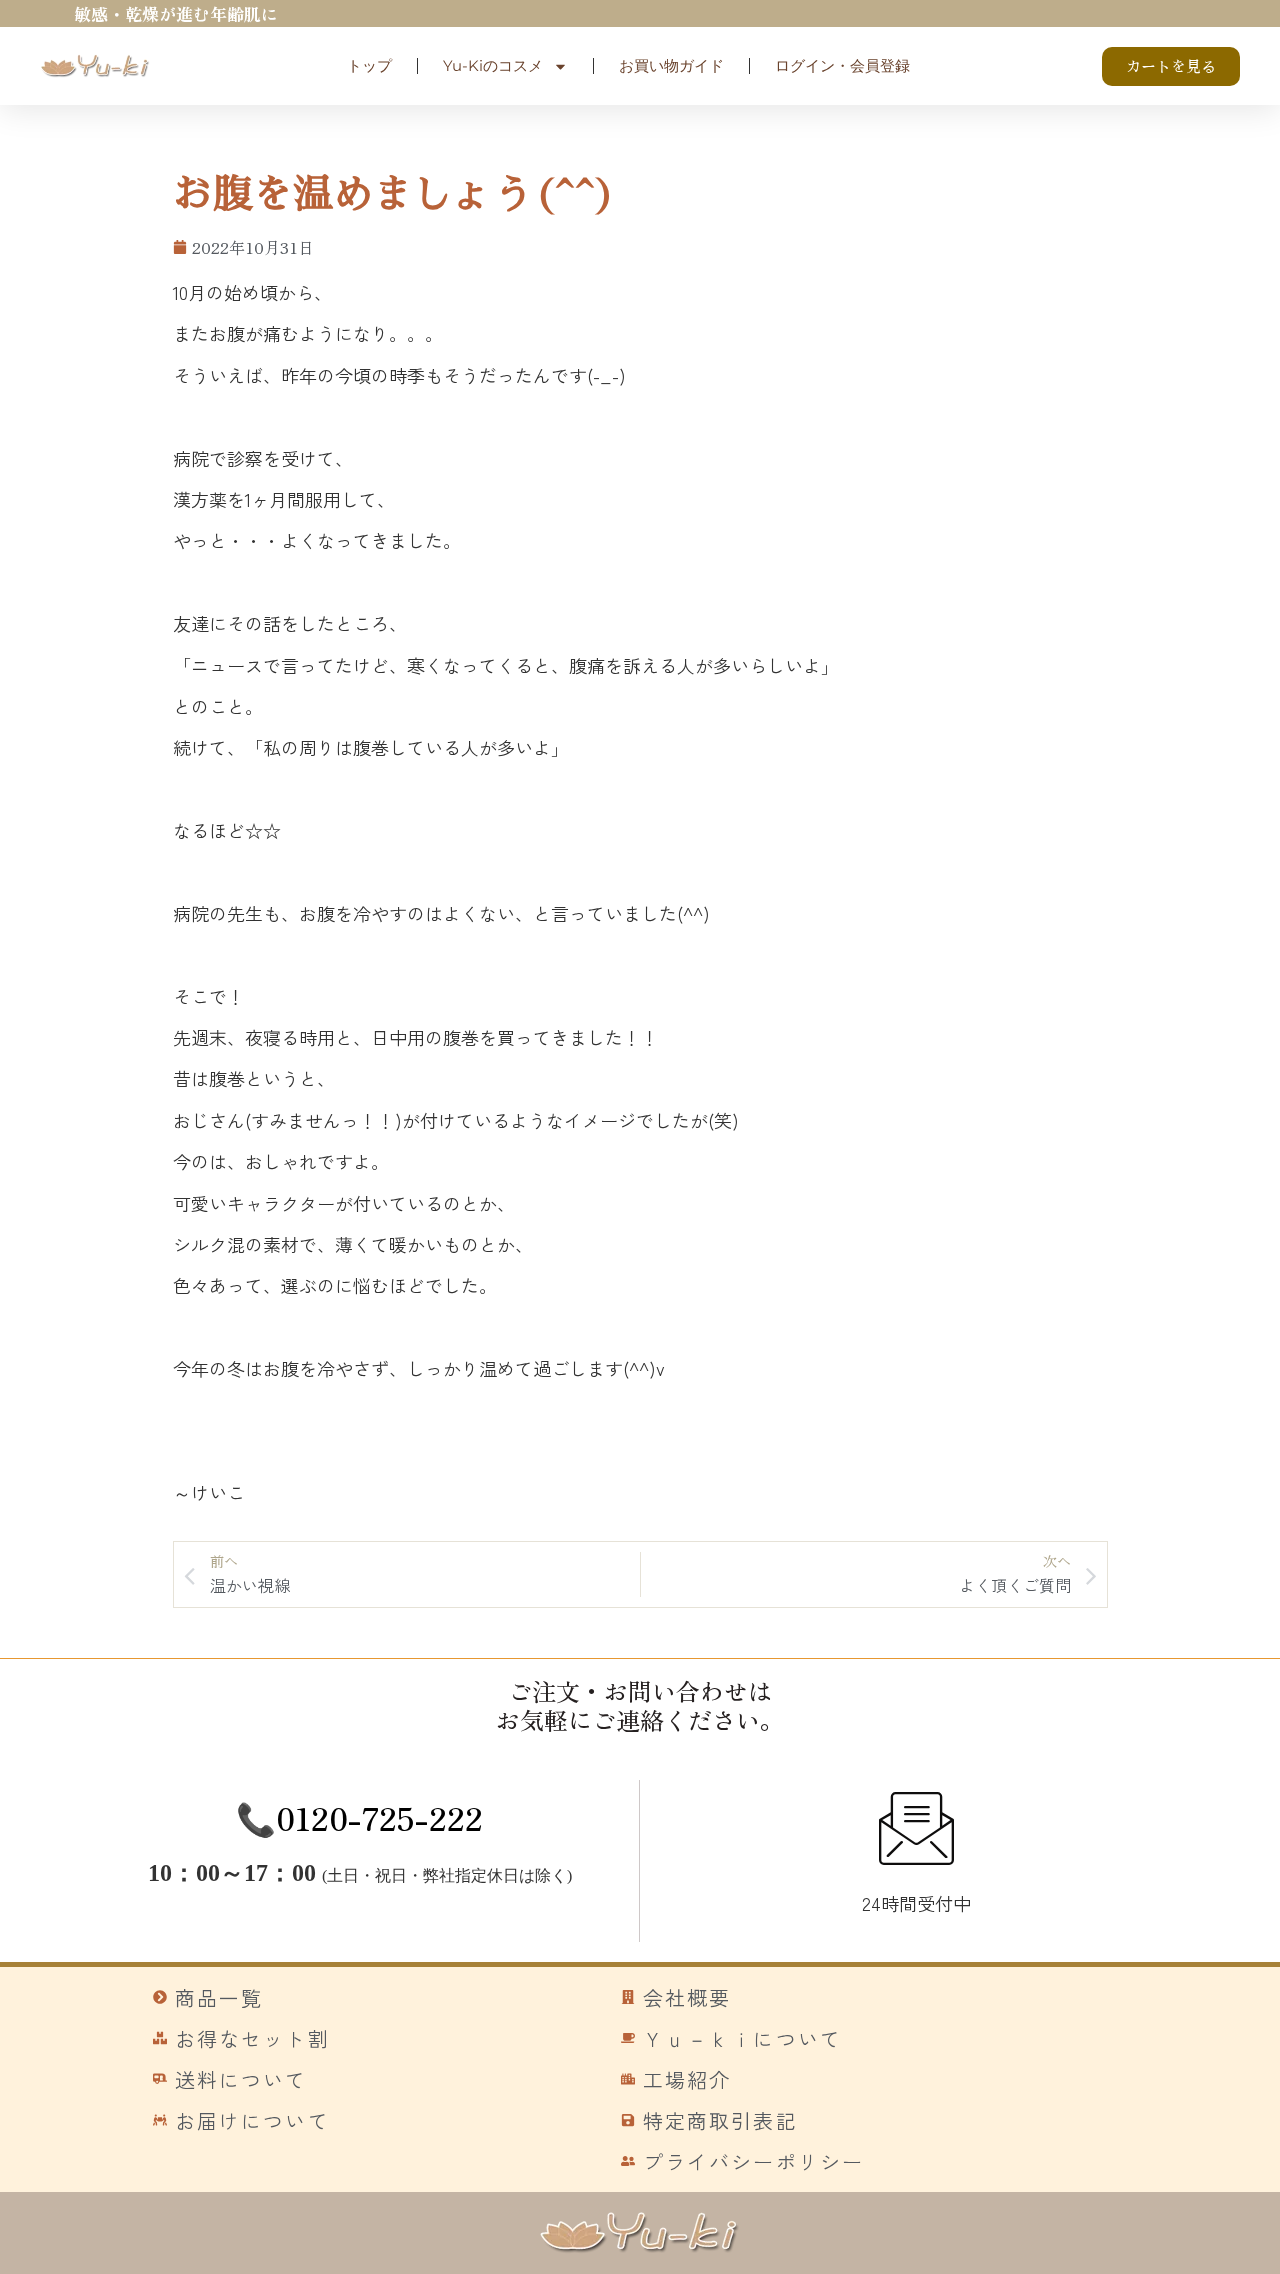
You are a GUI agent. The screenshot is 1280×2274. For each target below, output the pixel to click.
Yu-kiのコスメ (493, 65)
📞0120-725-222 (359, 1817)
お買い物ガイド (671, 65)
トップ (369, 65)
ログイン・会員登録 (842, 65)
